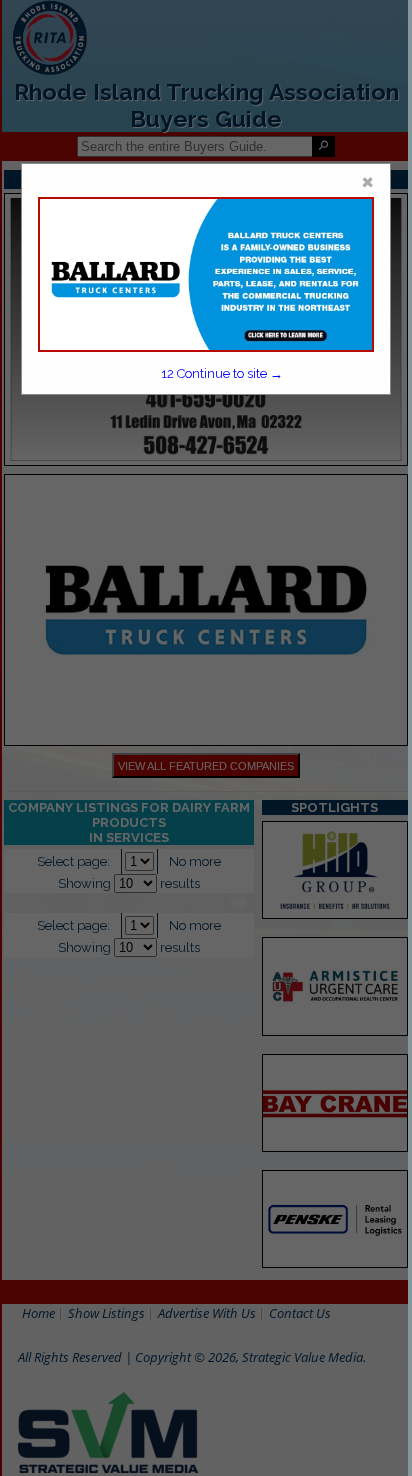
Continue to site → (222, 373)
